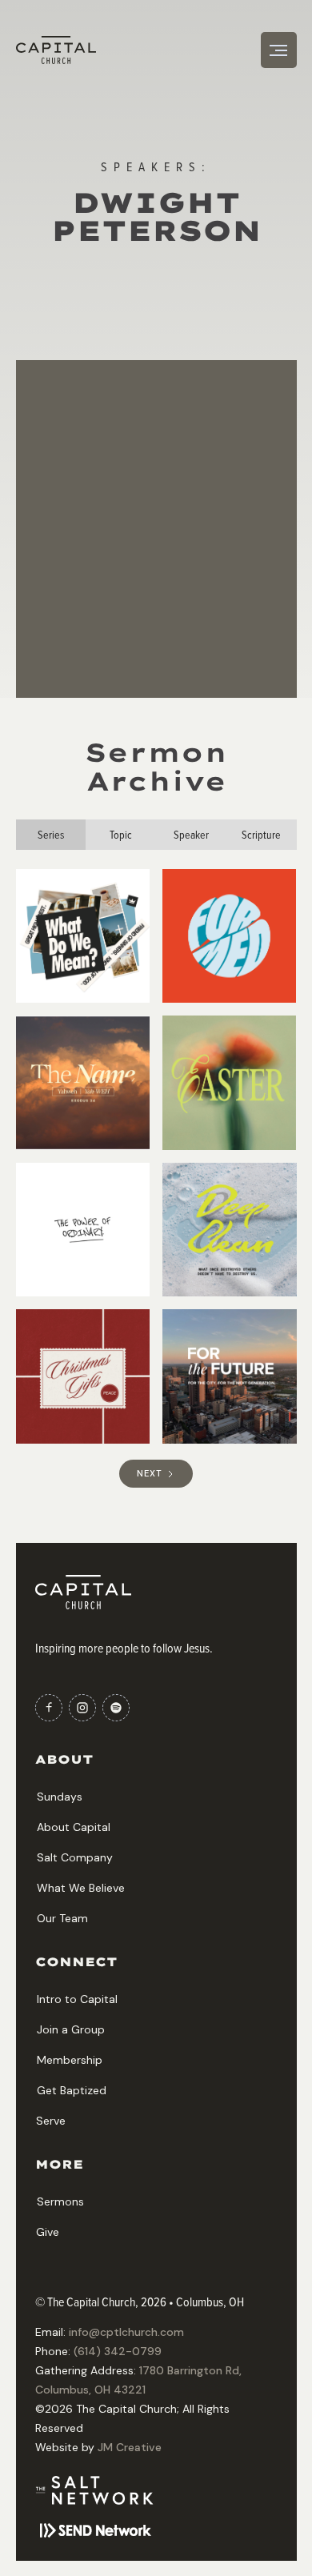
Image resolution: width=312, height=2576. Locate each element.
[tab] (51, 835)
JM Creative (130, 2447)
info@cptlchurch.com (126, 2332)
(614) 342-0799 (118, 2351)
